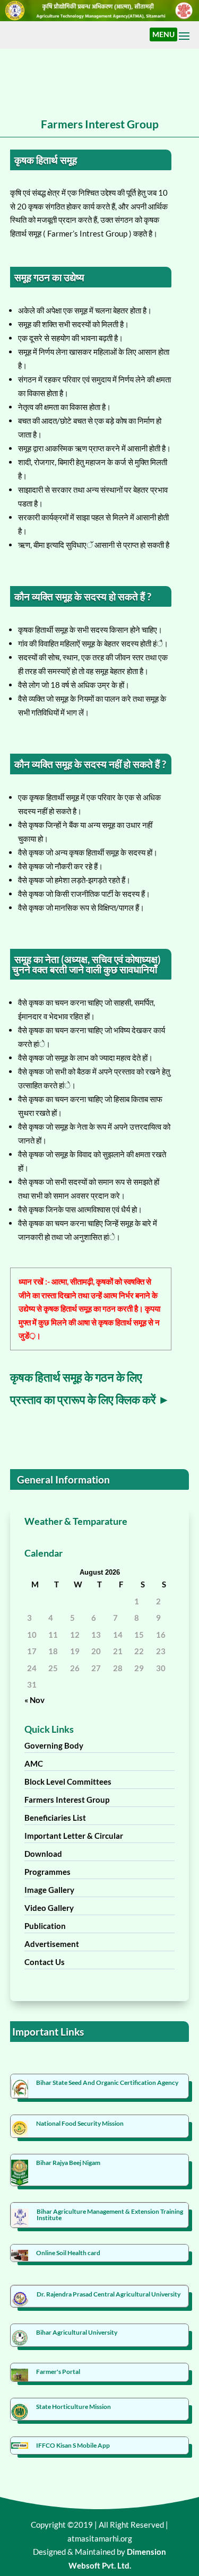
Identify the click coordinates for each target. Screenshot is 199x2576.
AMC (34, 1763)
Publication (45, 1926)
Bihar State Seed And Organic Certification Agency (107, 2082)
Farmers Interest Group (67, 1800)
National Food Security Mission (80, 2123)
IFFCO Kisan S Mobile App (73, 2445)
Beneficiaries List (55, 1818)
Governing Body (54, 1745)
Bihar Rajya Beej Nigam (68, 2163)
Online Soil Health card (68, 2253)
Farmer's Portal (58, 2372)
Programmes (47, 1872)
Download (43, 1854)
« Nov (34, 1700)
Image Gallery (49, 1890)
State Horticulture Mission (73, 2407)
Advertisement (52, 1944)
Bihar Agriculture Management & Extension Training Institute (110, 2215)
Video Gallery (49, 1908)
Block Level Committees (68, 1782)
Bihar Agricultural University (77, 2332)
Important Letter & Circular (74, 1836)
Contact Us (45, 1962)
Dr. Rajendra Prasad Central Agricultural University (109, 2294)
